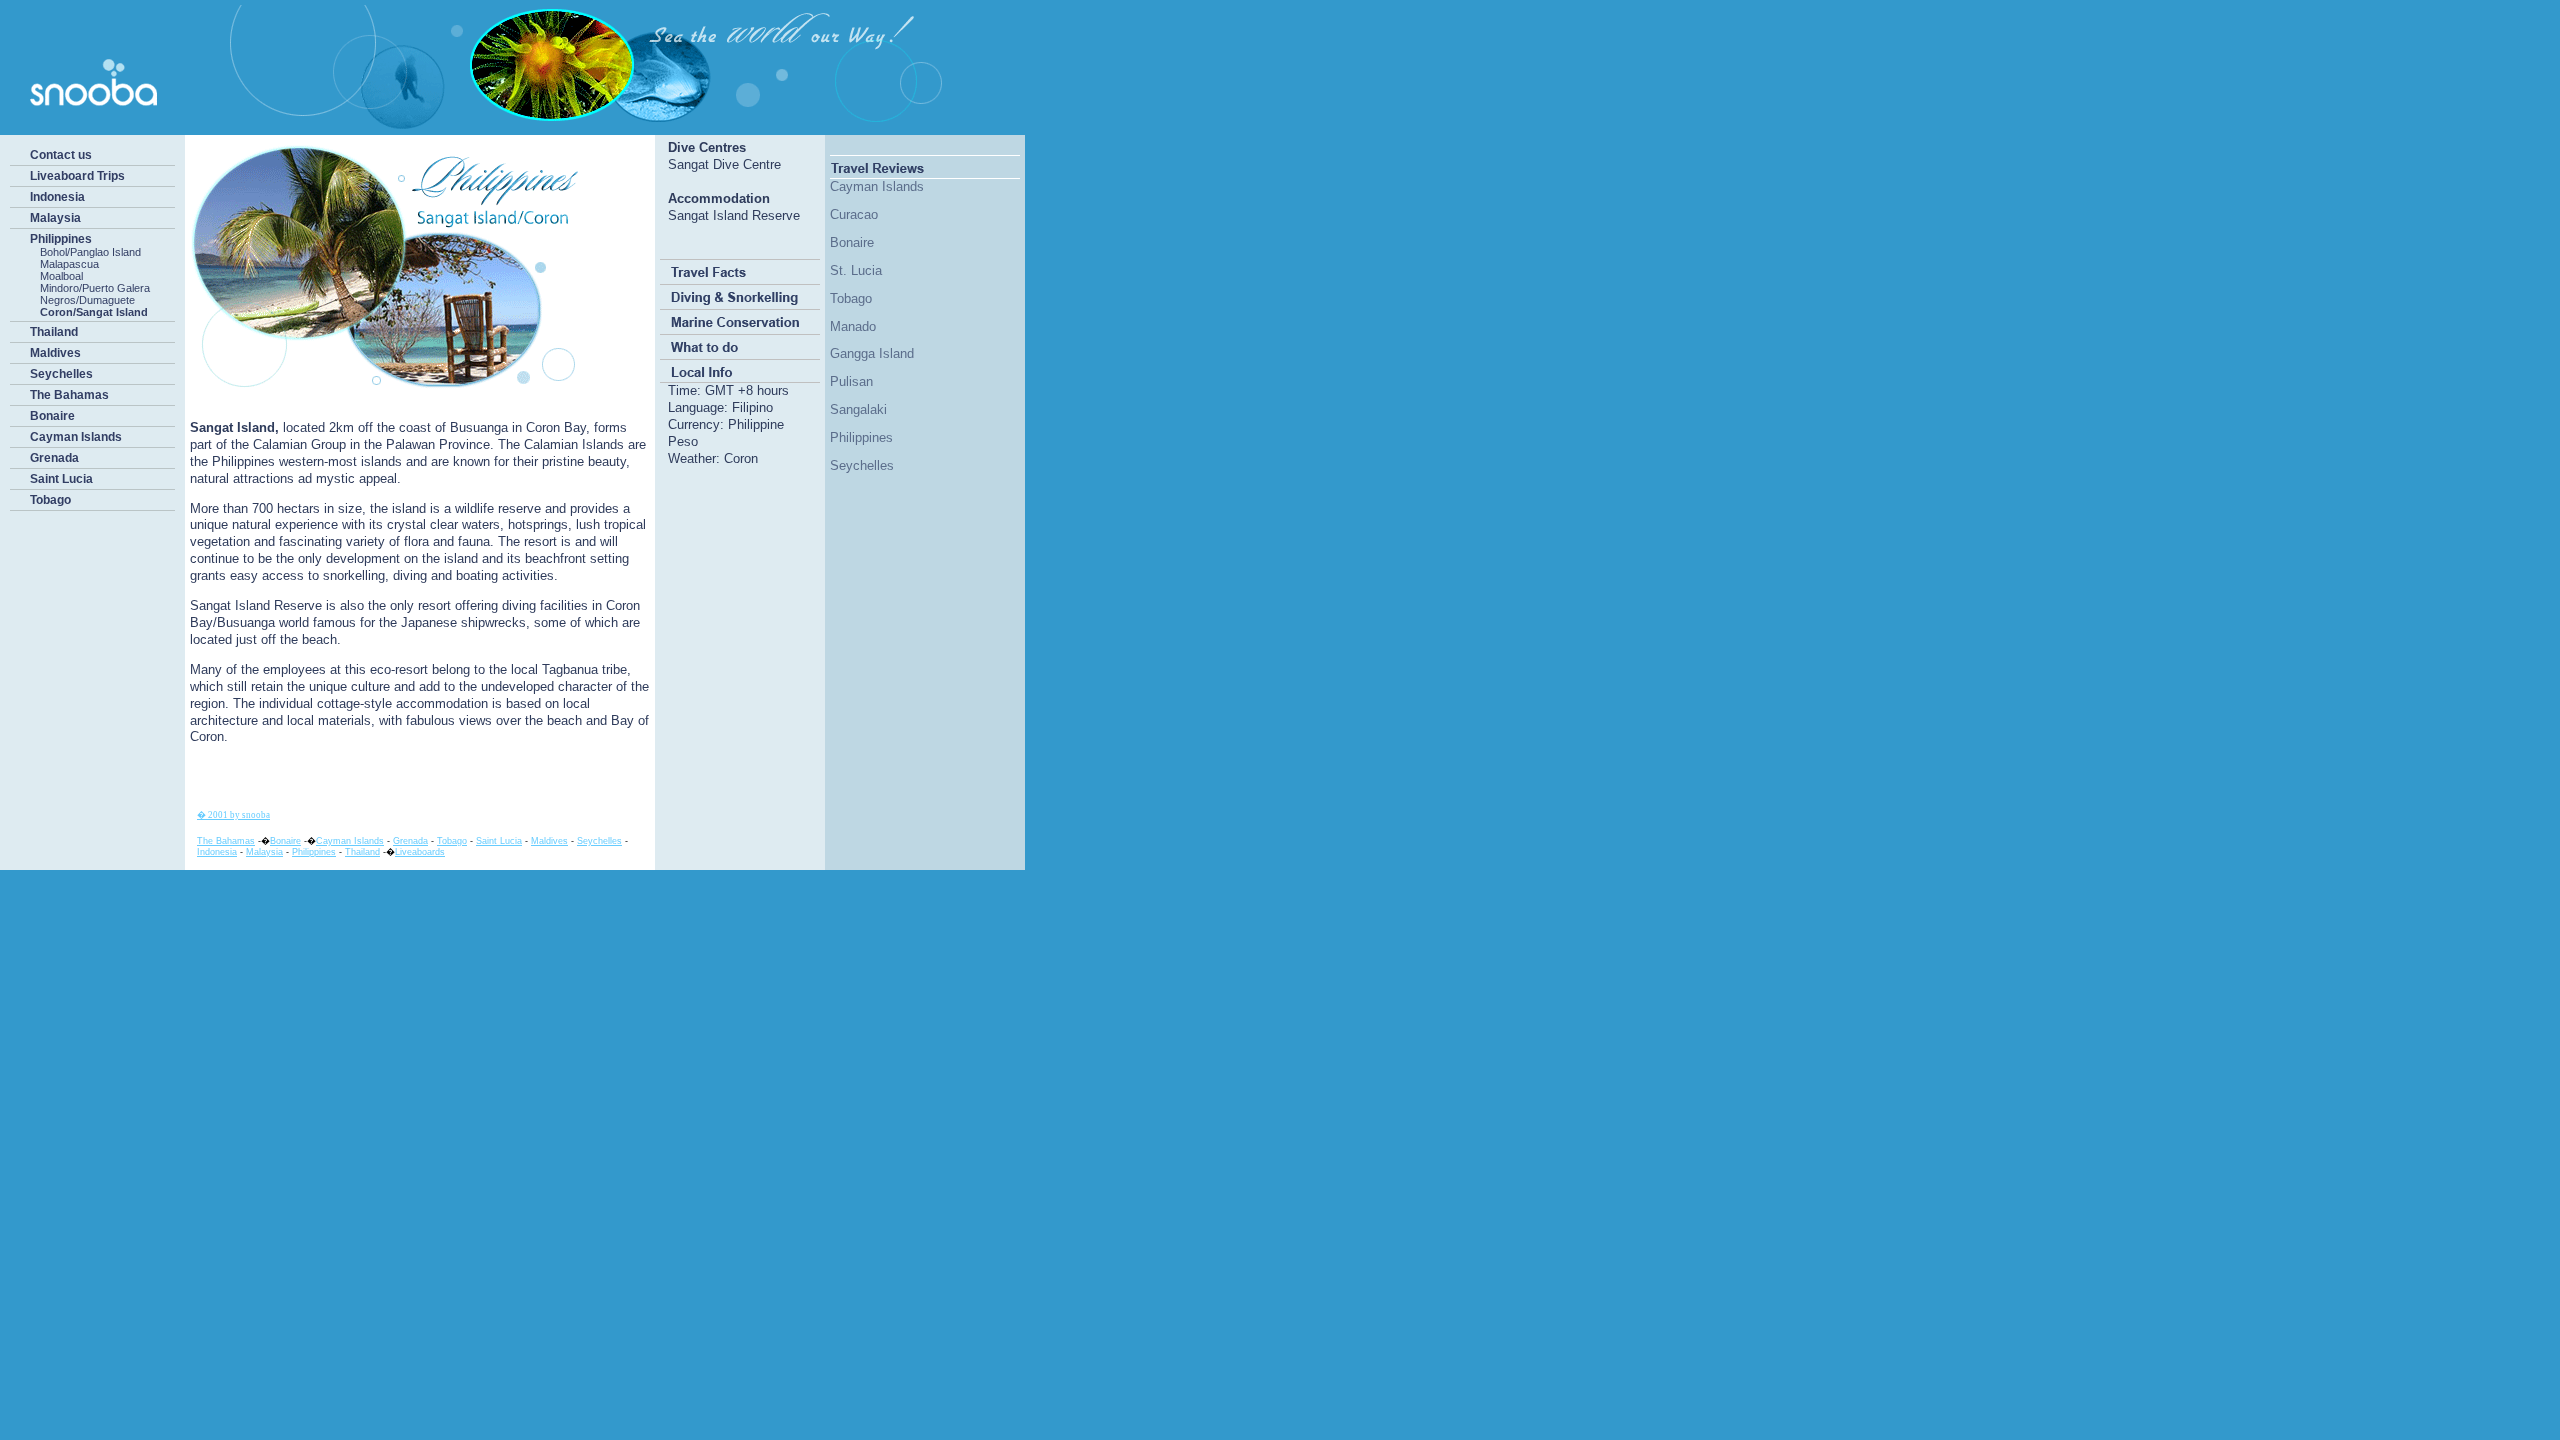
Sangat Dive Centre (724, 164)
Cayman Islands (76, 437)
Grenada (54, 458)
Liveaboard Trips (77, 176)
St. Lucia (856, 270)
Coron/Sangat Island (94, 312)
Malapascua (69, 264)
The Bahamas (69, 395)
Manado (853, 326)
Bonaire (52, 416)
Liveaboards (420, 852)
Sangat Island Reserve (734, 215)
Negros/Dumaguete (87, 300)
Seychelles (61, 374)
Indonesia (57, 197)
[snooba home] (505, 126)
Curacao (854, 214)
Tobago (50, 500)
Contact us (61, 155)
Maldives (55, 353)
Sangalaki (858, 409)
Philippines (61, 239)
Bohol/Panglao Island (90, 252)
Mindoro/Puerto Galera (95, 288)
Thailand (54, 332)
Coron (741, 458)
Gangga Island (872, 353)
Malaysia (55, 218)
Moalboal (61, 276)
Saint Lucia (61, 479)
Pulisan (851, 381)
